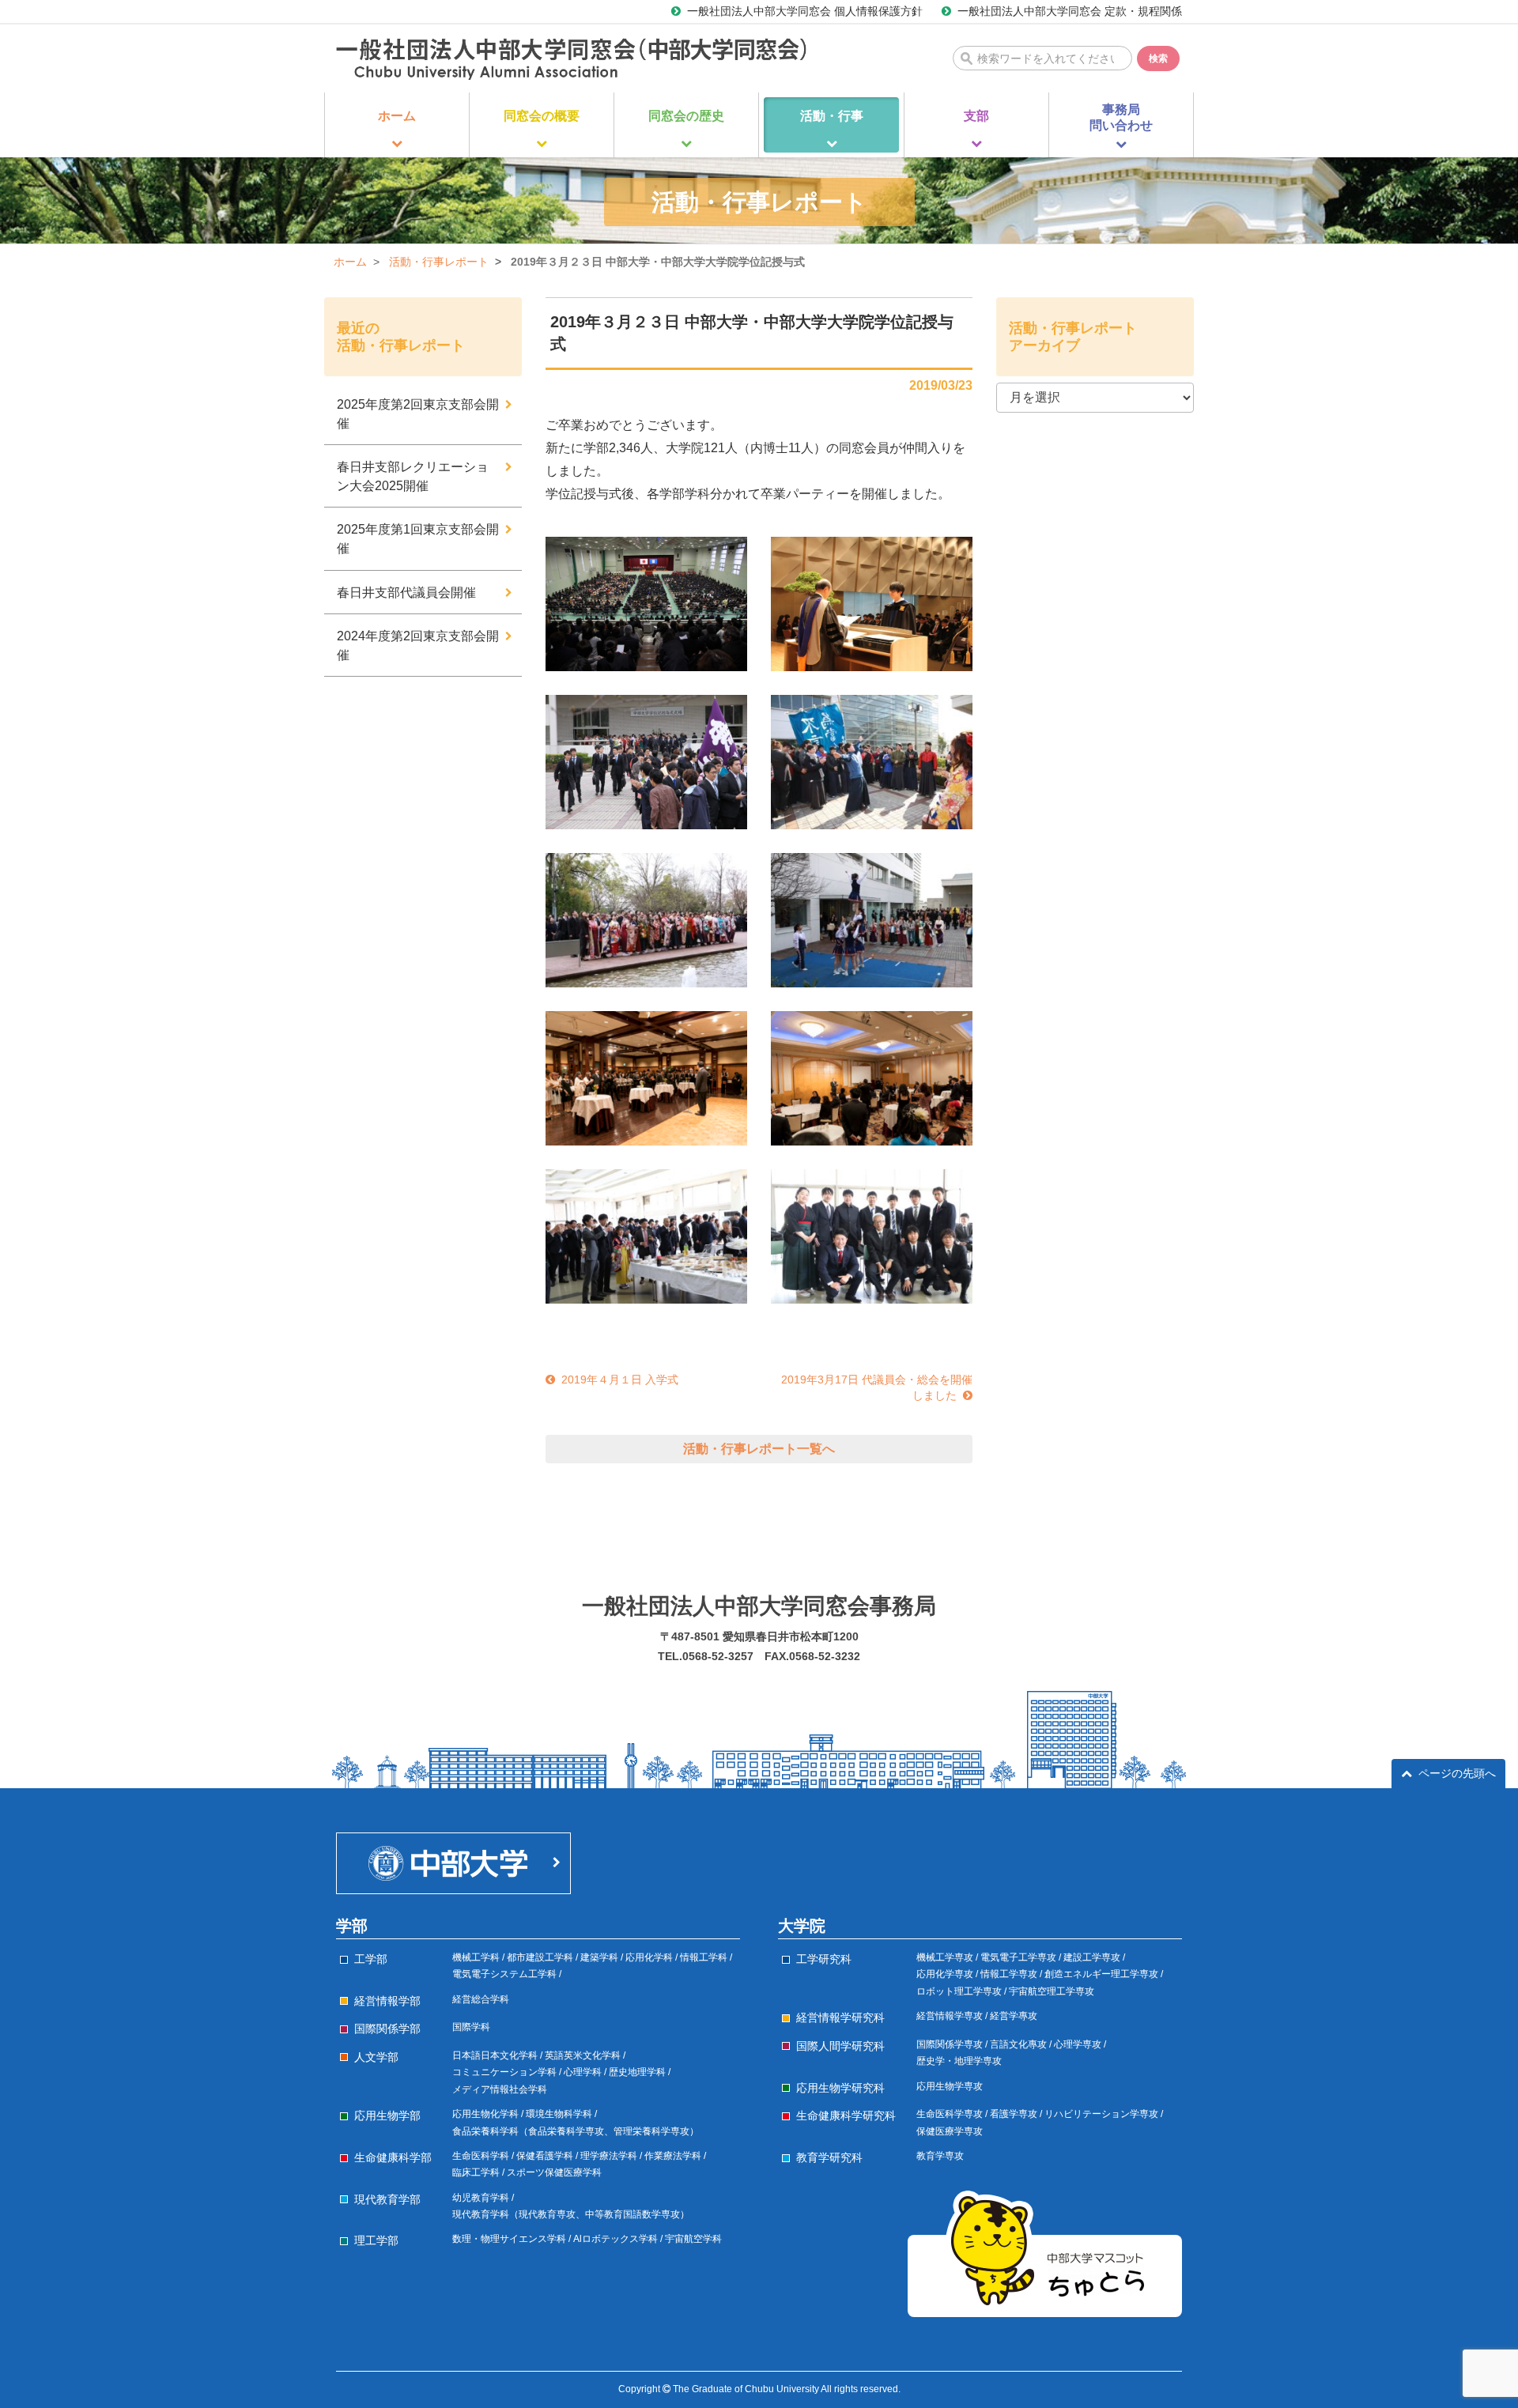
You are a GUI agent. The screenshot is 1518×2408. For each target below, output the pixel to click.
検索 (1158, 59)
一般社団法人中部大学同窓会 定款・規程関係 (1070, 11)
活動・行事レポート (439, 262)
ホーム (350, 262)
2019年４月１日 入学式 (620, 1380)
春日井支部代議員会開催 (406, 593)
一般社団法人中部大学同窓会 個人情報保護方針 (805, 11)
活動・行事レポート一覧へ (759, 1449)
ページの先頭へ (1457, 1773)
